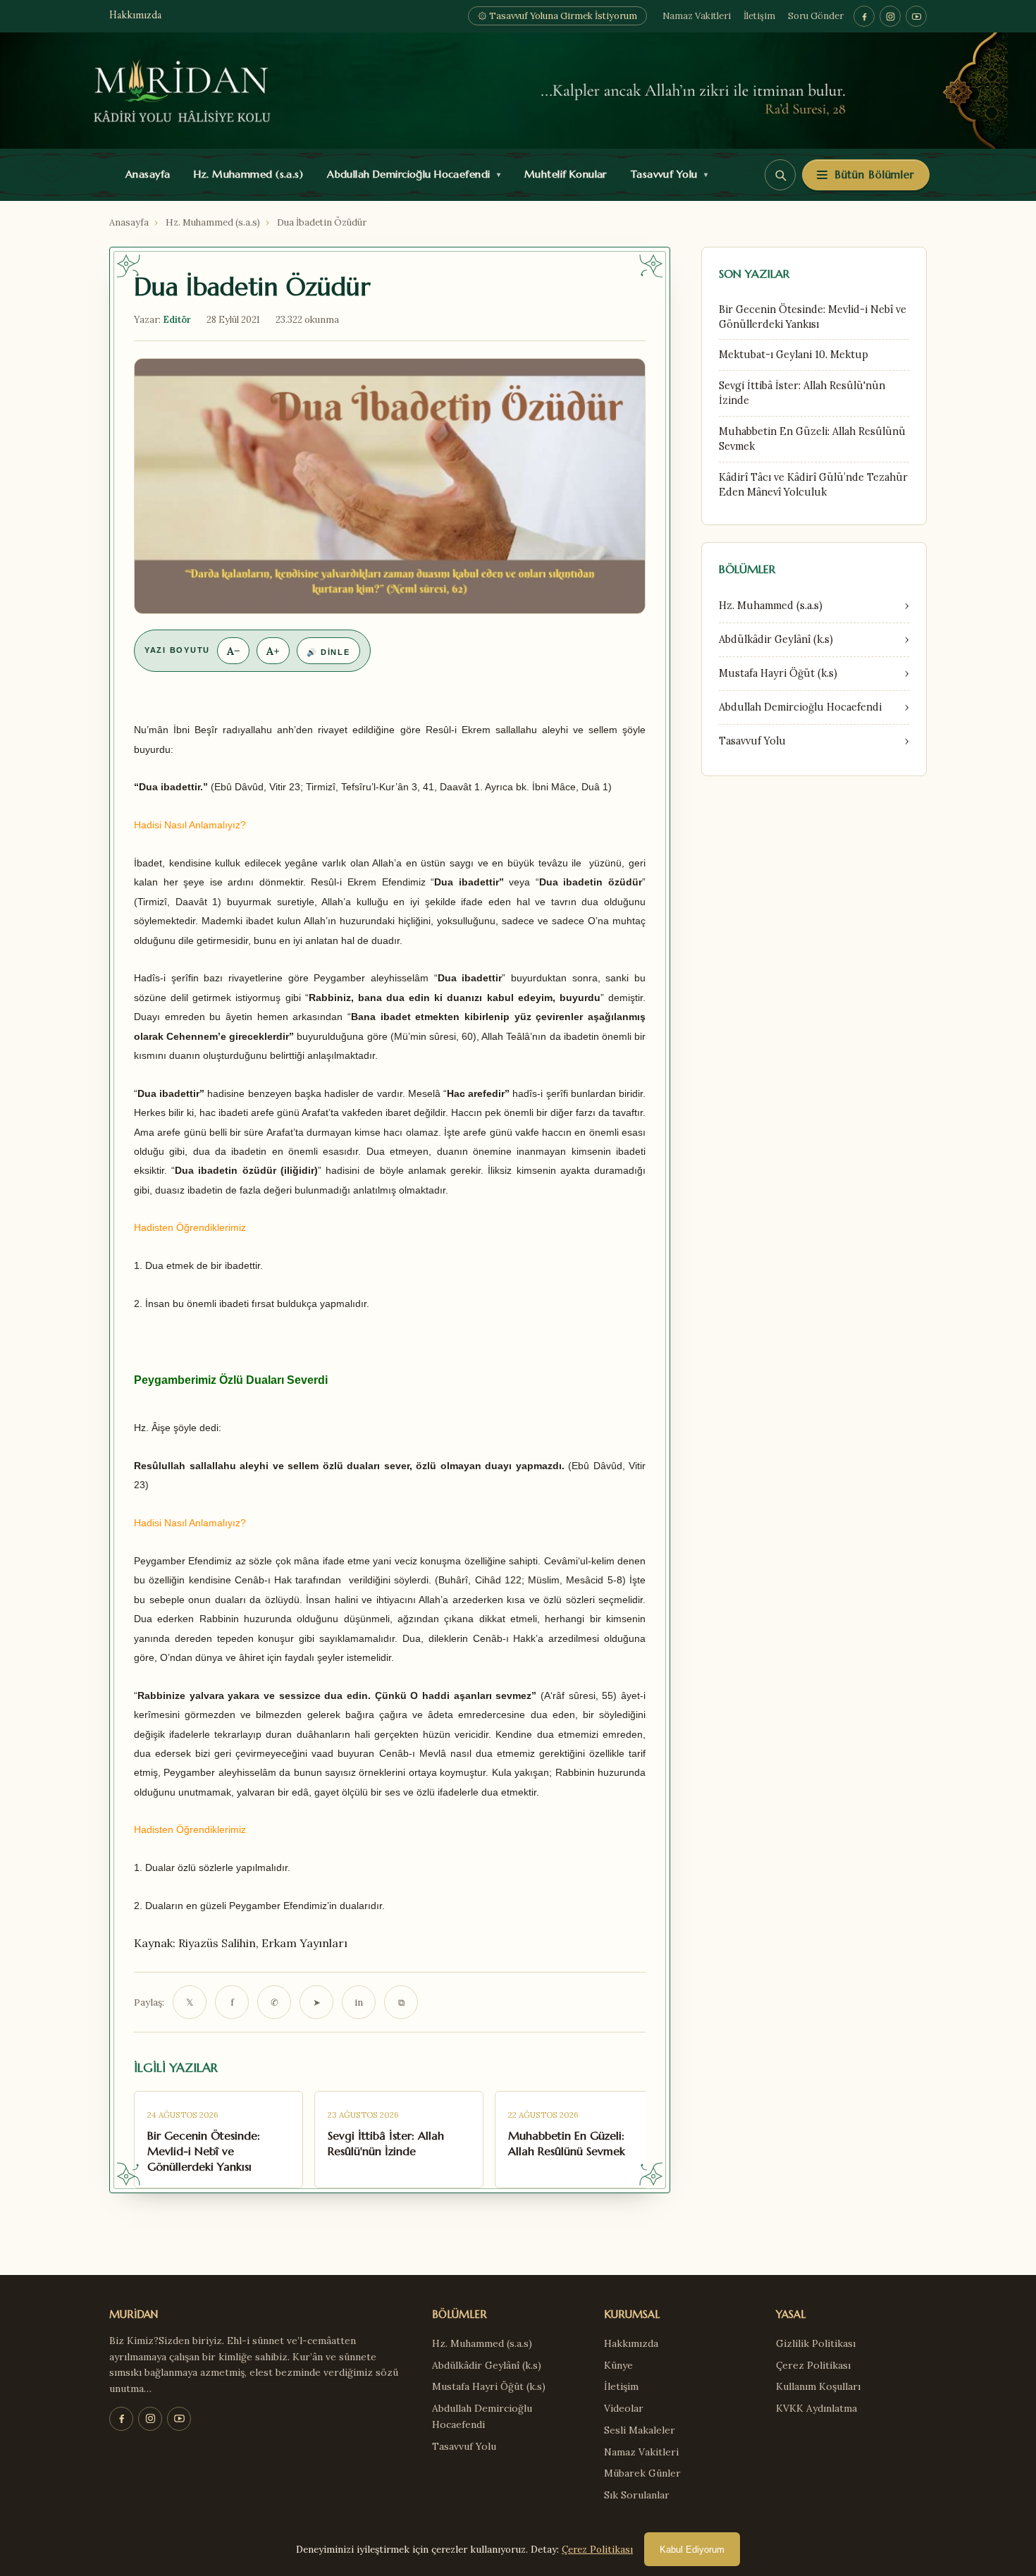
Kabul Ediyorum (692, 2550)
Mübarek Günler (642, 2473)
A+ (273, 651)
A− (233, 651)
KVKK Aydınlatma (816, 2408)
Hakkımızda (135, 16)
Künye (618, 2365)
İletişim (759, 16)
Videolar (624, 2408)
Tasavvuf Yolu (666, 174)
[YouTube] (916, 16)
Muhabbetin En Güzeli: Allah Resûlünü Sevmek (812, 439)
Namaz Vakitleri (697, 16)
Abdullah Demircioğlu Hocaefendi (411, 174)
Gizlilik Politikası (816, 2343)
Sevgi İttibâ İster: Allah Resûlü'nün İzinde (802, 393)
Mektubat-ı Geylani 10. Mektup (794, 355)
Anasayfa (145, 174)
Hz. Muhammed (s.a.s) (245, 174)
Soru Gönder (816, 16)
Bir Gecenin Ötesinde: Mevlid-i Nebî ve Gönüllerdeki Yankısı (813, 317)
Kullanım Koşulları (818, 2386)
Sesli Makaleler (640, 2430)
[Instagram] (890, 16)
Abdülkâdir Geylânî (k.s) (487, 2365)
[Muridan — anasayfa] (518, 91)
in (359, 2002)
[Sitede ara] (780, 175)
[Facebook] (864, 16)
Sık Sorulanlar (637, 2495)
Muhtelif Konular (562, 174)
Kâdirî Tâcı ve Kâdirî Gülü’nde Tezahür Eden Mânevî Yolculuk (813, 485)
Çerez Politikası (813, 2365)
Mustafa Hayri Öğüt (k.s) (489, 2386)
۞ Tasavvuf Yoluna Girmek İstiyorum (557, 16)
